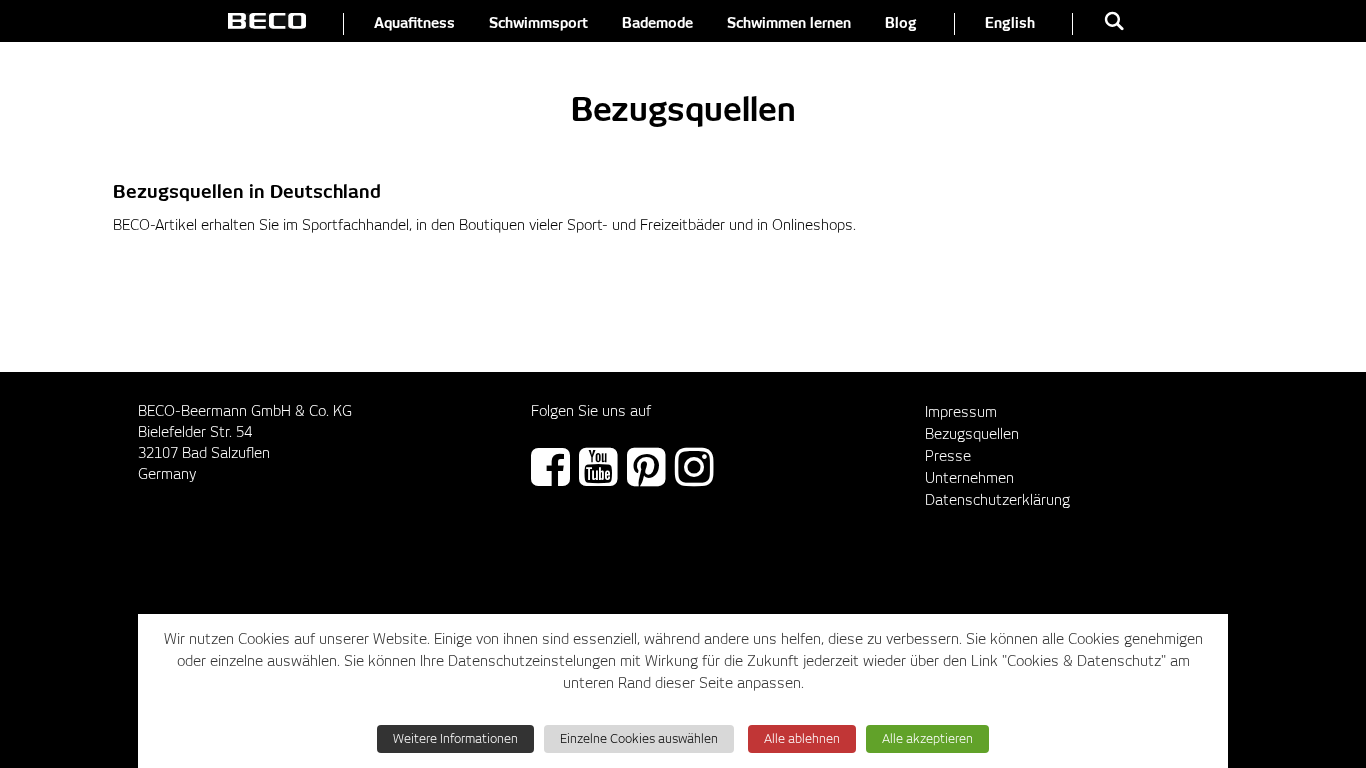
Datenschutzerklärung (997, 501)
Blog (901, 24)
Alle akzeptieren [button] (927, 739)
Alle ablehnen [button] (802, 739)
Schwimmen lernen (789, 24)
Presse (948, 457)
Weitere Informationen (455, 739)
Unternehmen (969, 479)
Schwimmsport (538, 24)
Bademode (657, 24)
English (1010, 24)
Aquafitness (414, 24)
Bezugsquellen (972, 435)
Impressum (961, 413)
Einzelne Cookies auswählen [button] (639, 739)
